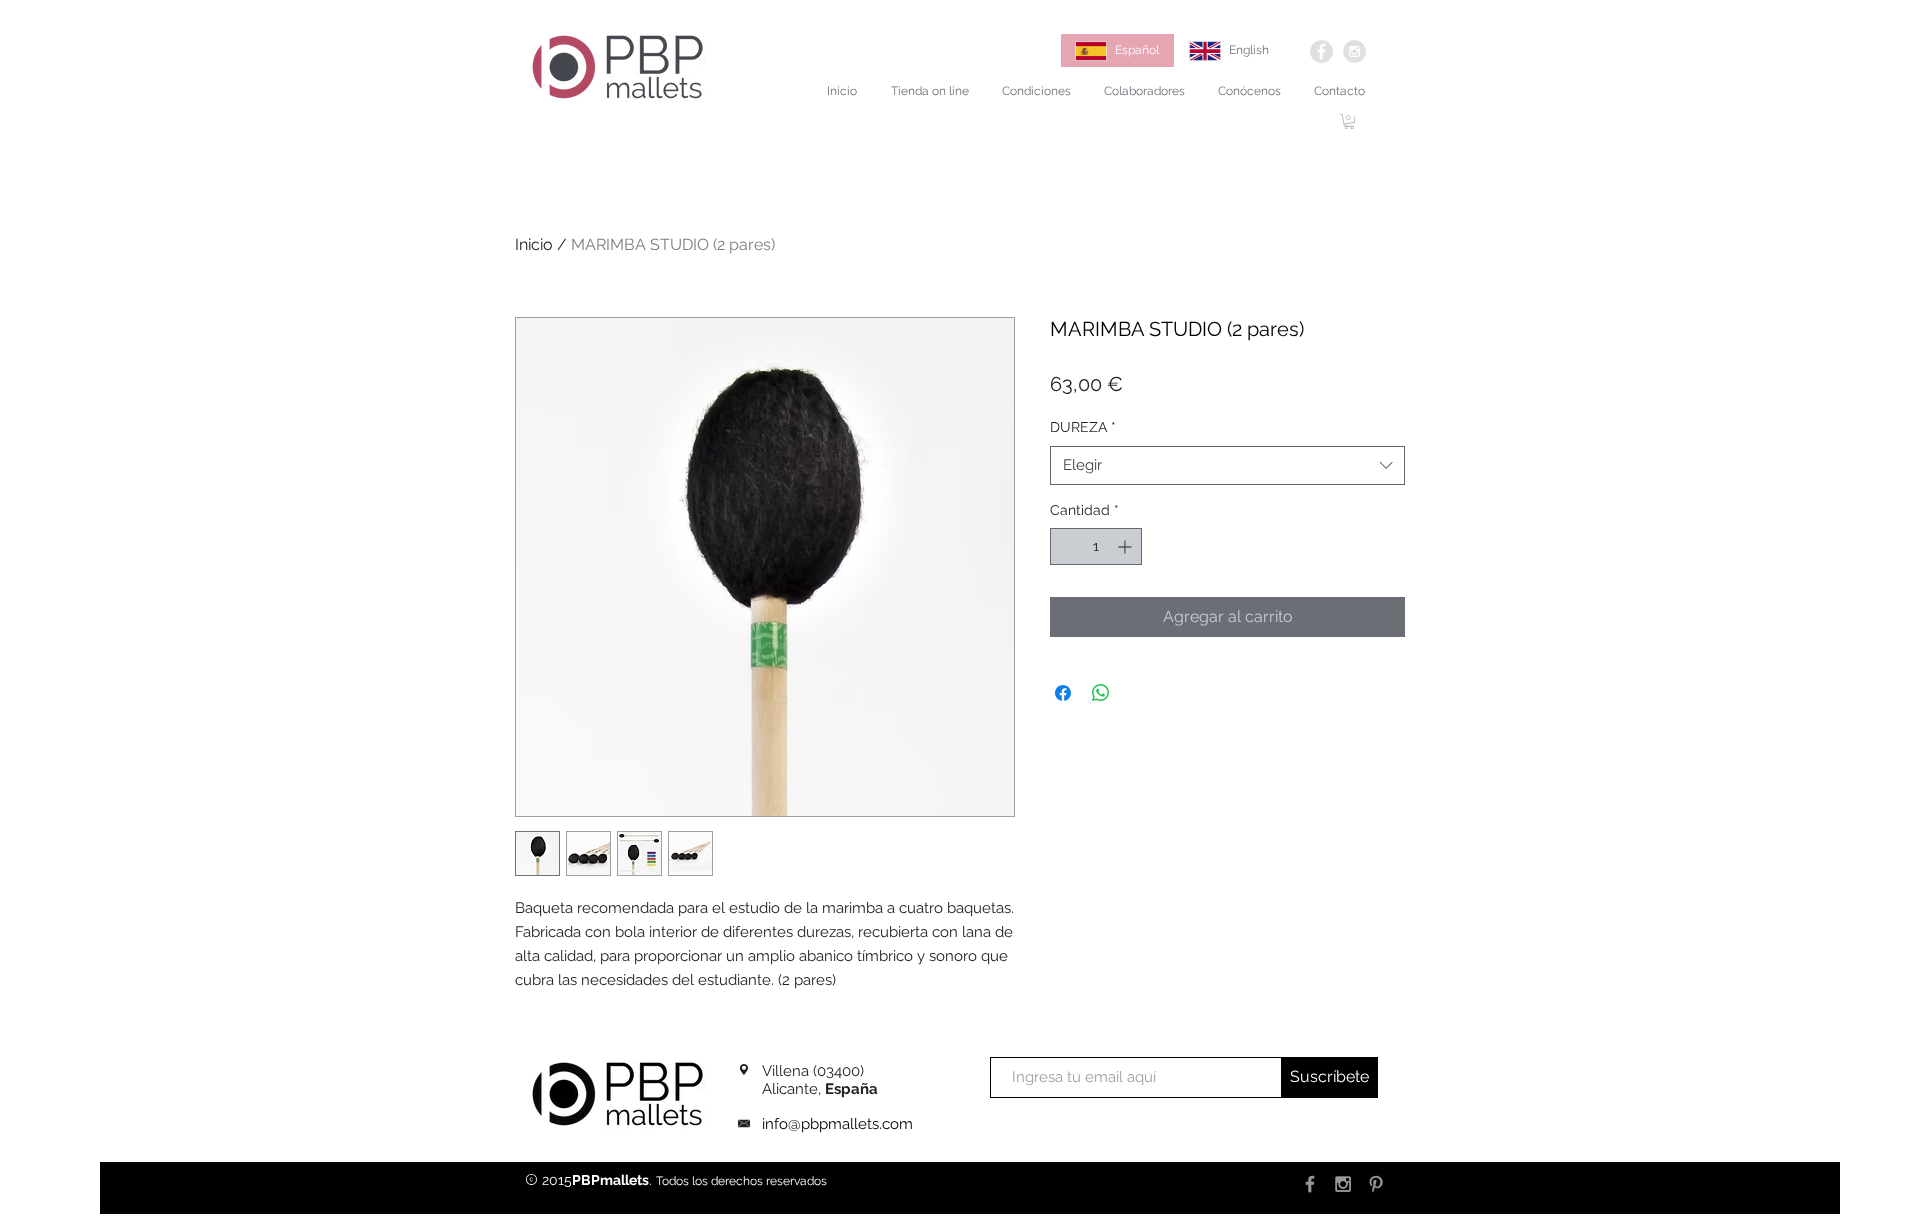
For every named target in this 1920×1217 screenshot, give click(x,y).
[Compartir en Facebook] (1063, 693)
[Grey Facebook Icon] (1310, 1184)
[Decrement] (1065, 546)
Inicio (534, 244)
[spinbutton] (1096, 546)
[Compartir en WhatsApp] (1101, 693)
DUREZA (1083, 427)
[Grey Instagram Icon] (1343, 1184)
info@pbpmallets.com (837, 1124)
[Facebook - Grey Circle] (1321, 51)
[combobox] (1227, 465)
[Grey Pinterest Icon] (1376, 1184)
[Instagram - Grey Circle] (1354, 51)
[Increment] (1126, 546)
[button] (1349, 121)
